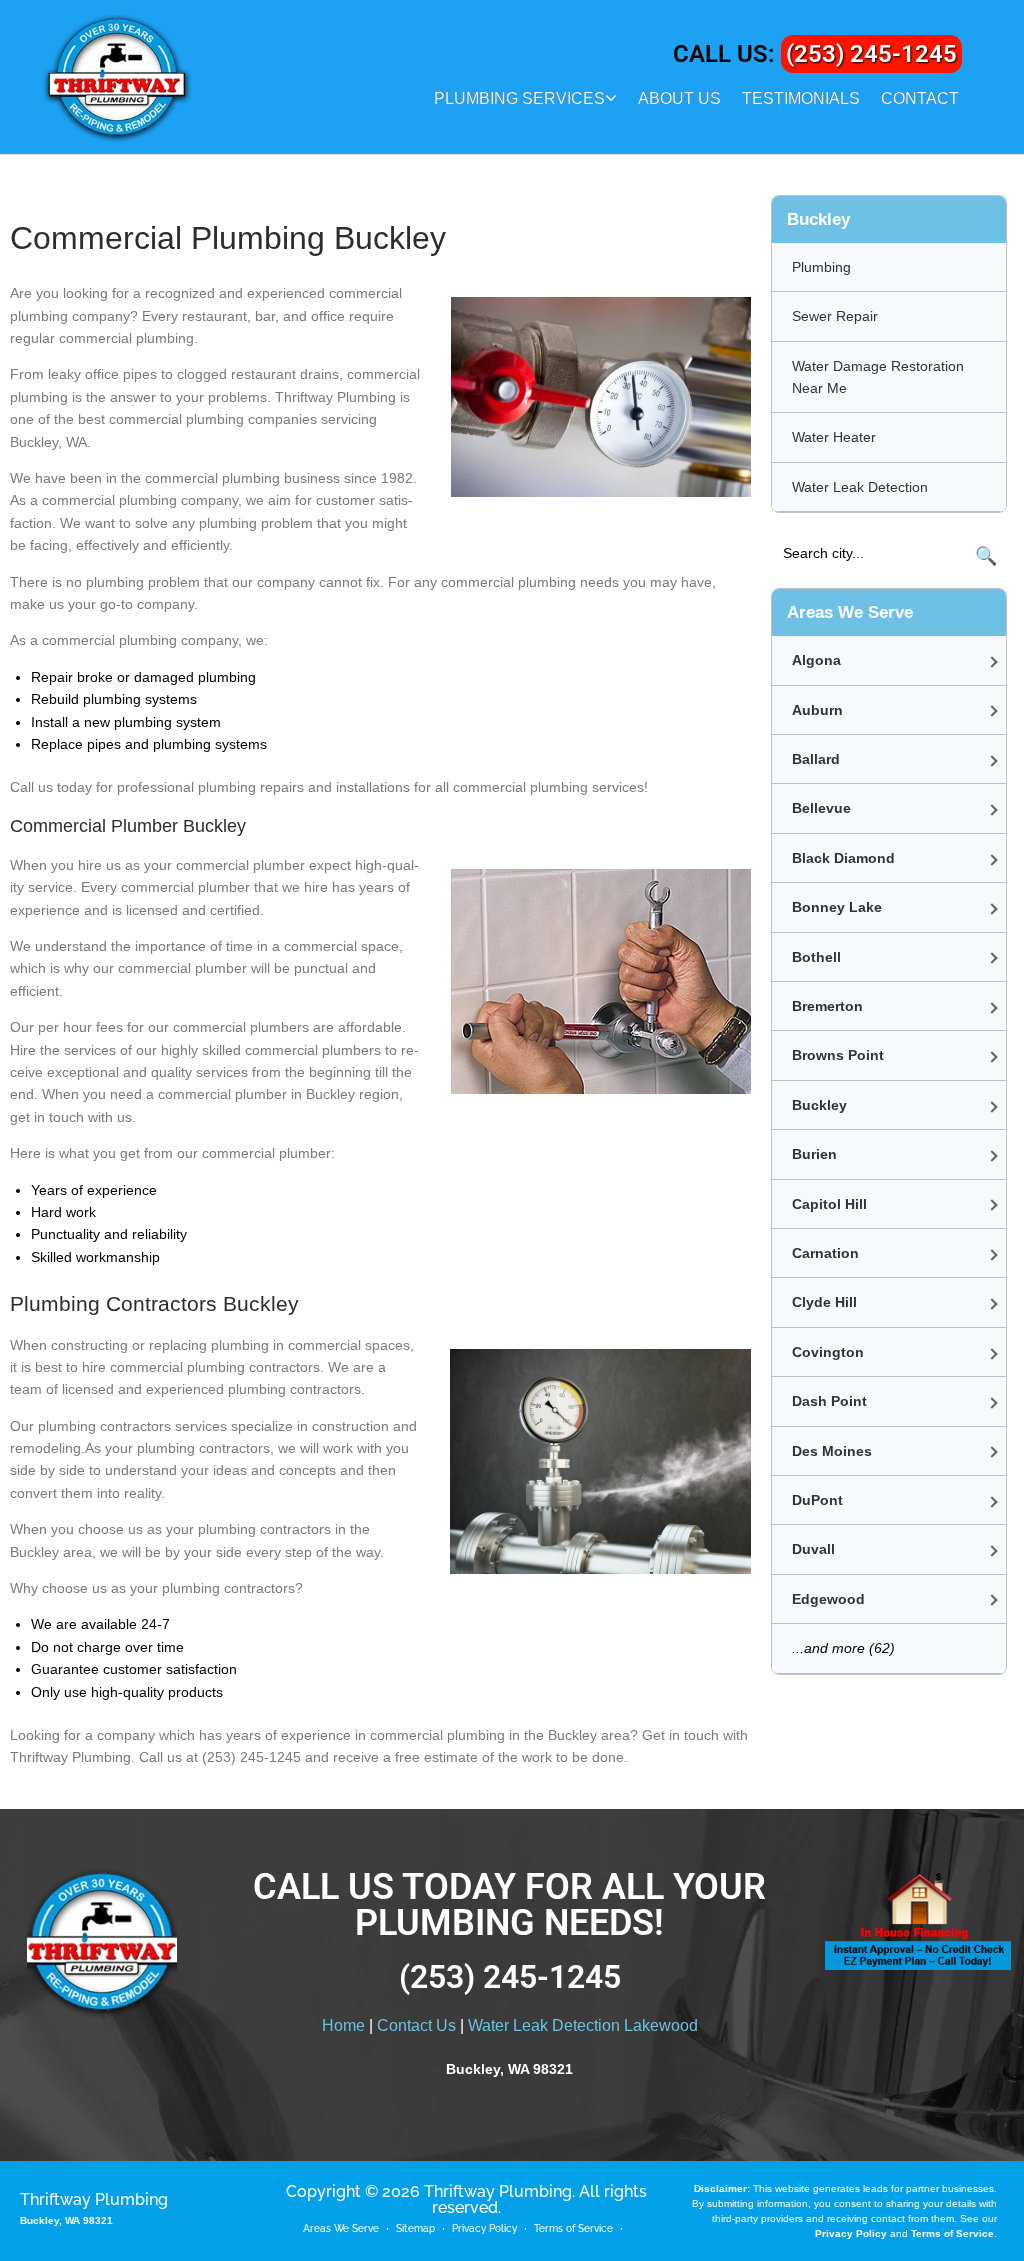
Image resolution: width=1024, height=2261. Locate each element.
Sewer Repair (835, 316)
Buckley (819, 1105)
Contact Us (416, 2025)
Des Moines (832, 1451)
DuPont (817, 1500)
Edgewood (828, 1599)
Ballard (816, 759)
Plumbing (821, 267)
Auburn (817, 710)
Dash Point (829, 1401)
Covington (828, 1352)
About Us (679, 98)
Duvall (813, 1549)
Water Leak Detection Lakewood (583, 2025)
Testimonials (801, 98)
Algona (816, 660)
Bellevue (821, 808)
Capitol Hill (829, 1204)
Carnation (825, 1253)
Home (343, 2025)
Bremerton (827, 1006)
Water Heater (834, 437)
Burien (814, 1154)
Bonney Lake (837, 907)
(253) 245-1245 (871, 54)
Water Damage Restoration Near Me (878, 377)
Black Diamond (843, 858)
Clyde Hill (824, 1302)
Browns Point (838, 1055)
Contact (920, 98)
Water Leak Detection (860, 487)
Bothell (816, 957)
